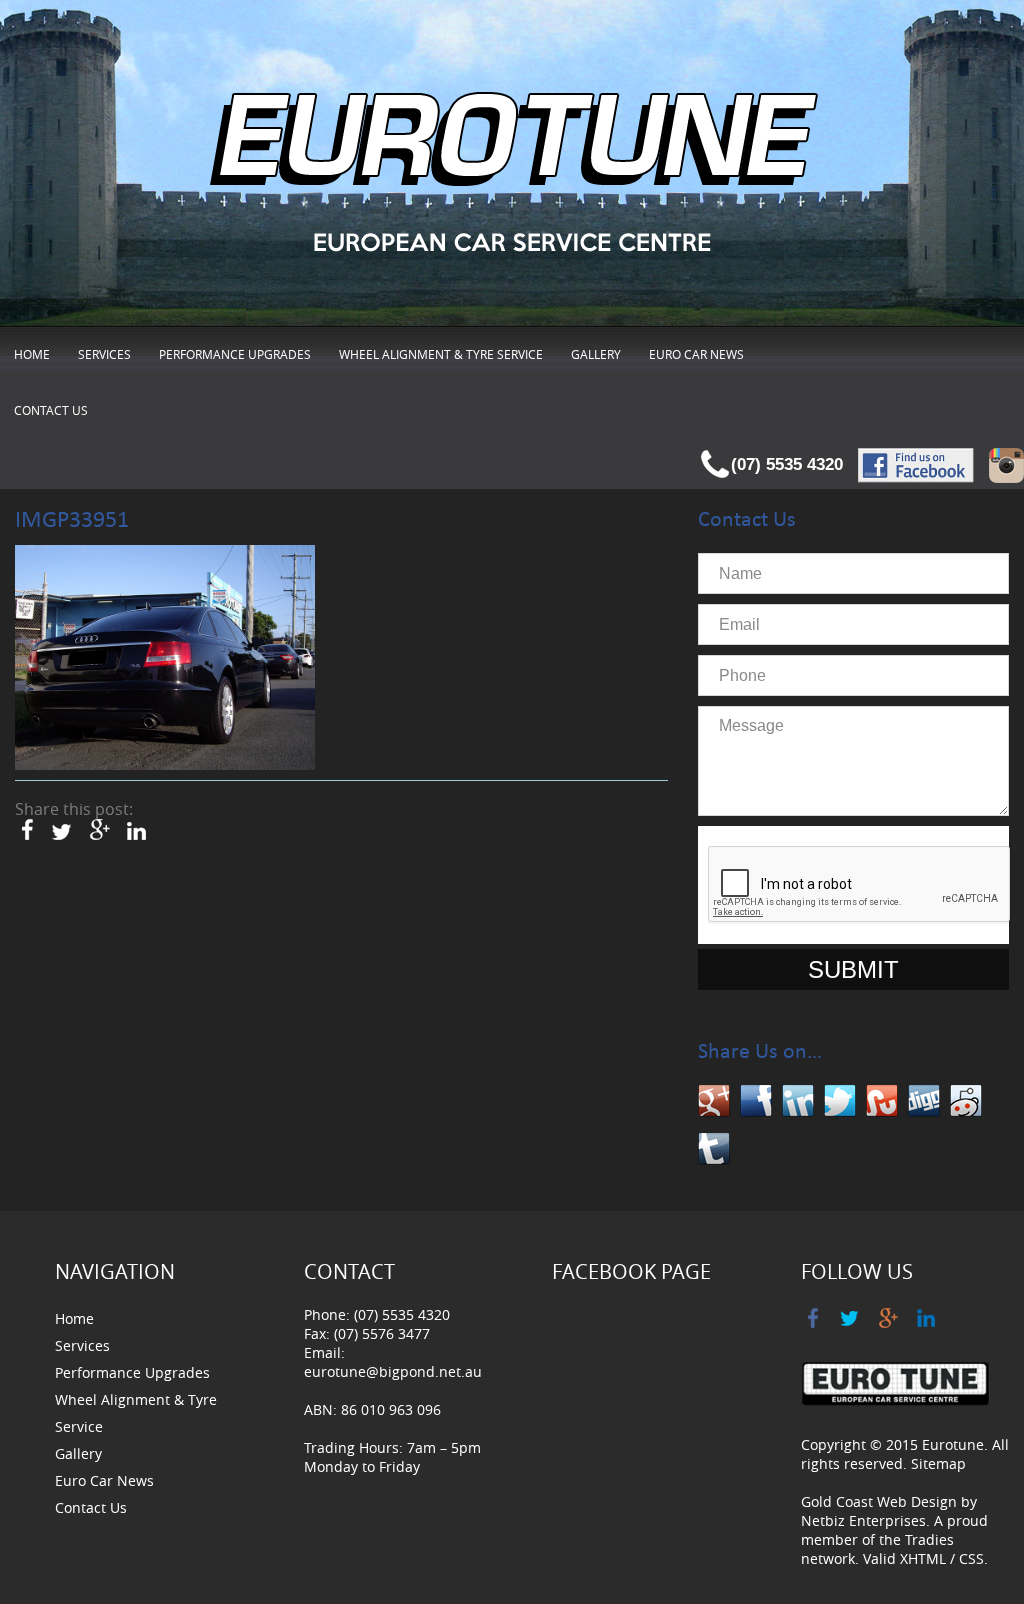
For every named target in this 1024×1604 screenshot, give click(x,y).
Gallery (596, 354)
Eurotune (953, 1444)
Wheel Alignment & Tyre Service (441, 354)
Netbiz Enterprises (863, 1520)
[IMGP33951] (165, 658)
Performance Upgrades (235, 354)
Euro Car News (696, 354)
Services (104, 354)
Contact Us (51, 410)
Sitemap (938, 1463)
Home (32, 354)
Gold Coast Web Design (879, 1501)
